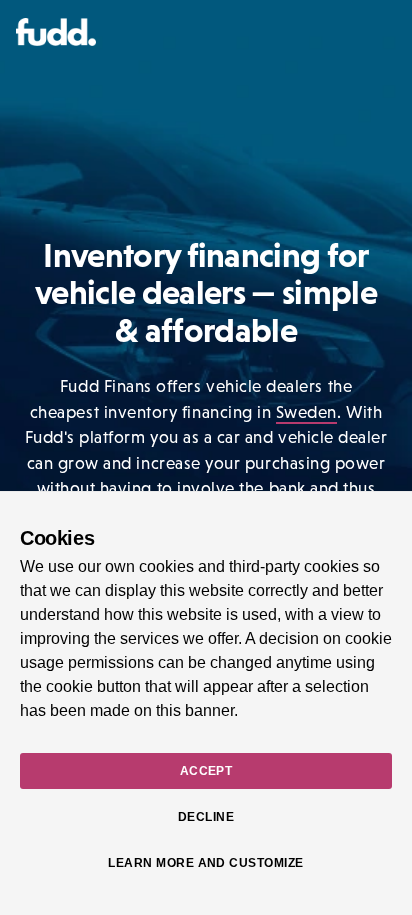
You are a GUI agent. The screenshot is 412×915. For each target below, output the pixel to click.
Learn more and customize (206, 863)
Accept (206, 771)
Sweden (306, 412)
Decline (206, 817)
